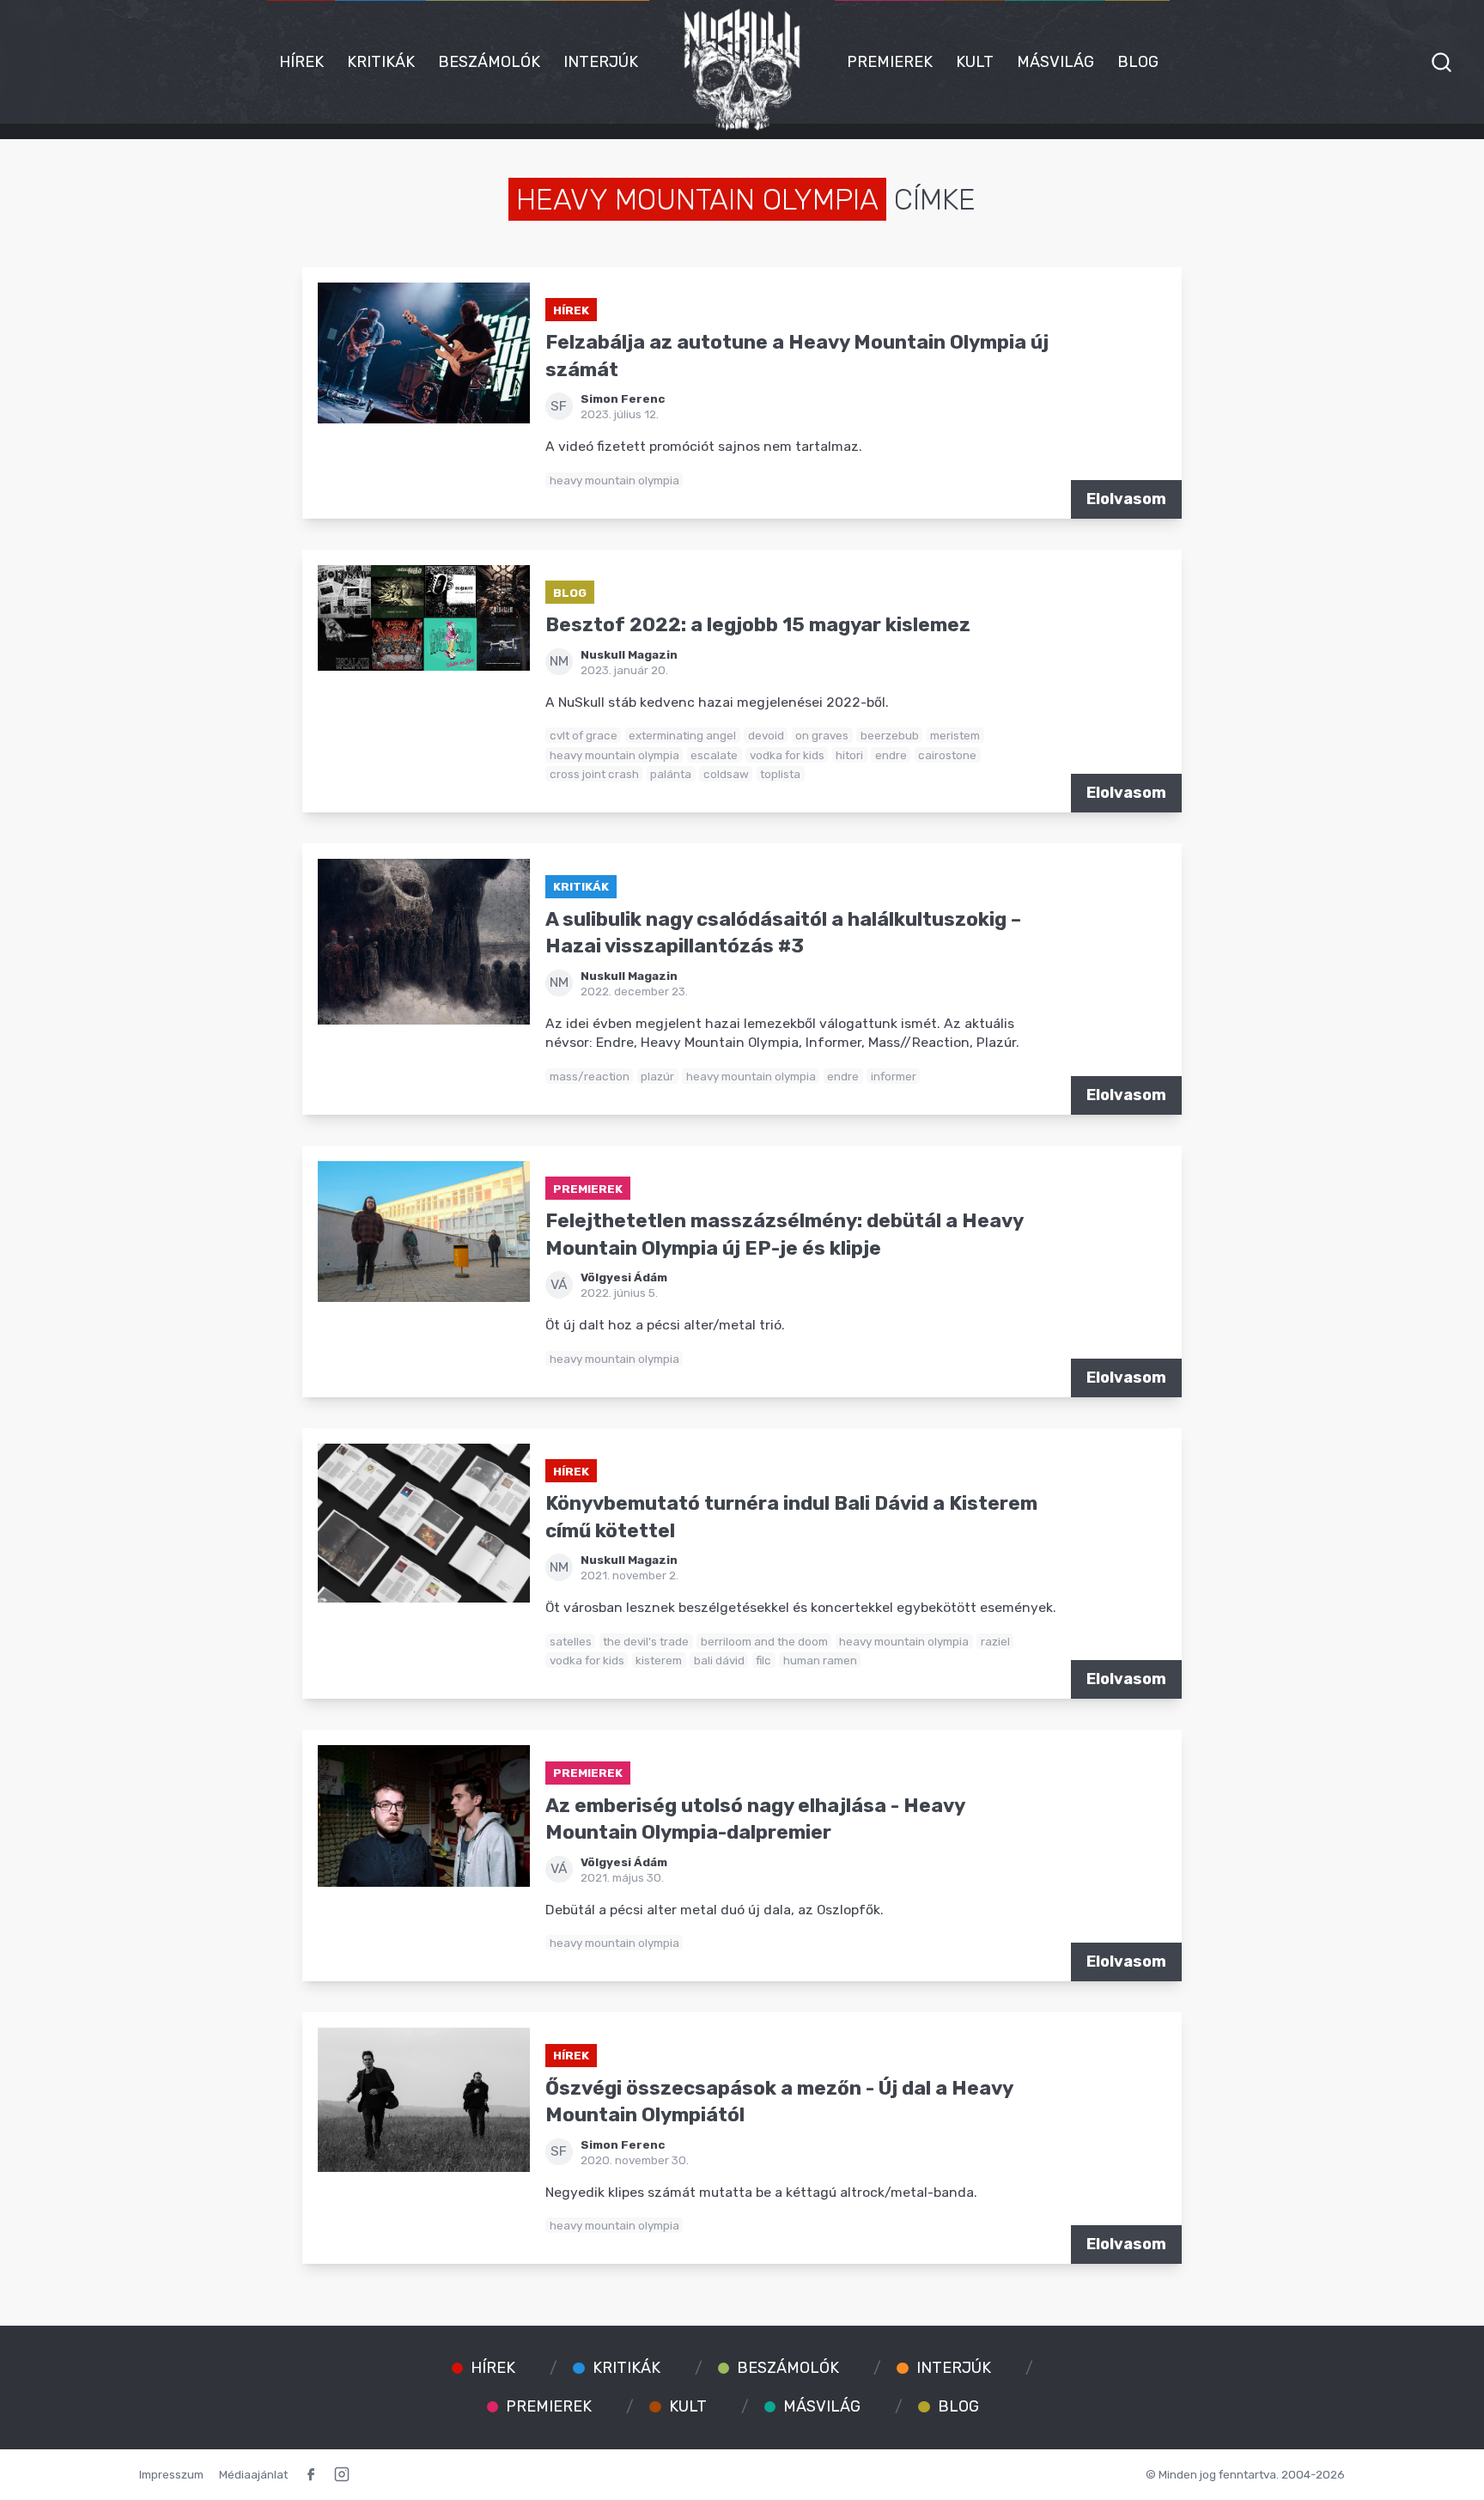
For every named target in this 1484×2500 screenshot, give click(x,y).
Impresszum (171, 2474)
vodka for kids (787, 755)
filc (763, 1660)
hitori (849, 755)
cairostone (947, 755)
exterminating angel (682, 735)
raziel (995, 1641)
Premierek (890, 62)
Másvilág (1055, 62)
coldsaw (726, 774)
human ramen (820, 1660)
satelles (571, 1641)
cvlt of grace (584, 735)
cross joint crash (594, 774)
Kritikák (381, 62)
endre (891, 755)
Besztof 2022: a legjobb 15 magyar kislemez (758, 625)
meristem (955, 735)
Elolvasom (1126, 499)
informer (894, 1076)
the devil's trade (646, 1641)
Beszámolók (489, 62)
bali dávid (719, 1660)
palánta (671, 774)
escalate (714, 755)
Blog (1138, 62)
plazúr (657, 1076)
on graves (822, 735)
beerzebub (890, 735)
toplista (780, 774)
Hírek (301, 62)
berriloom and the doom (764, 1641)
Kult (975, 62)
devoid (766, 735)
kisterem (659, 1660)
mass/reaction (590, 1076)
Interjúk (601, 62)
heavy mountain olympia (614, 480)
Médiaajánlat (253, 2474)
